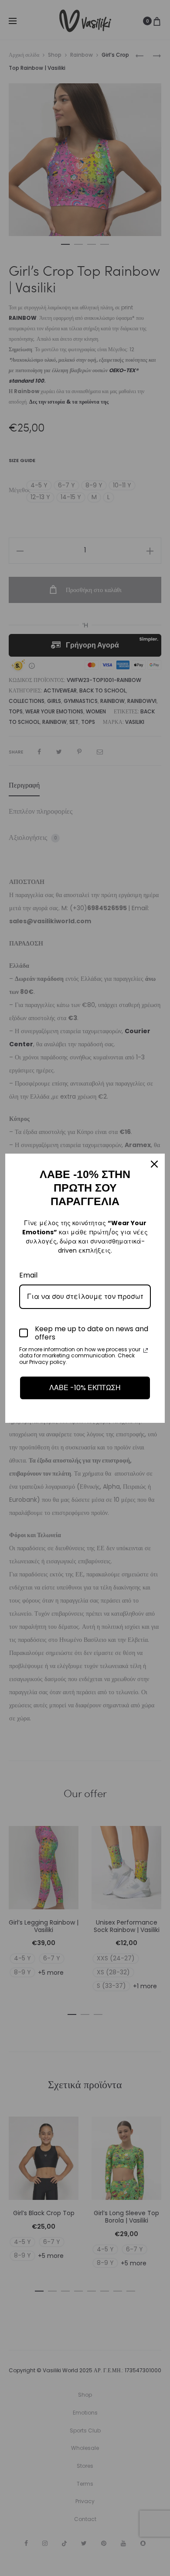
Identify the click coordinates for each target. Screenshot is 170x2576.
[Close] (154, 1164)
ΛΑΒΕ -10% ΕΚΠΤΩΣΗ (85, 1388)
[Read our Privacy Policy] (146, 1350)
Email (28, 1275)
